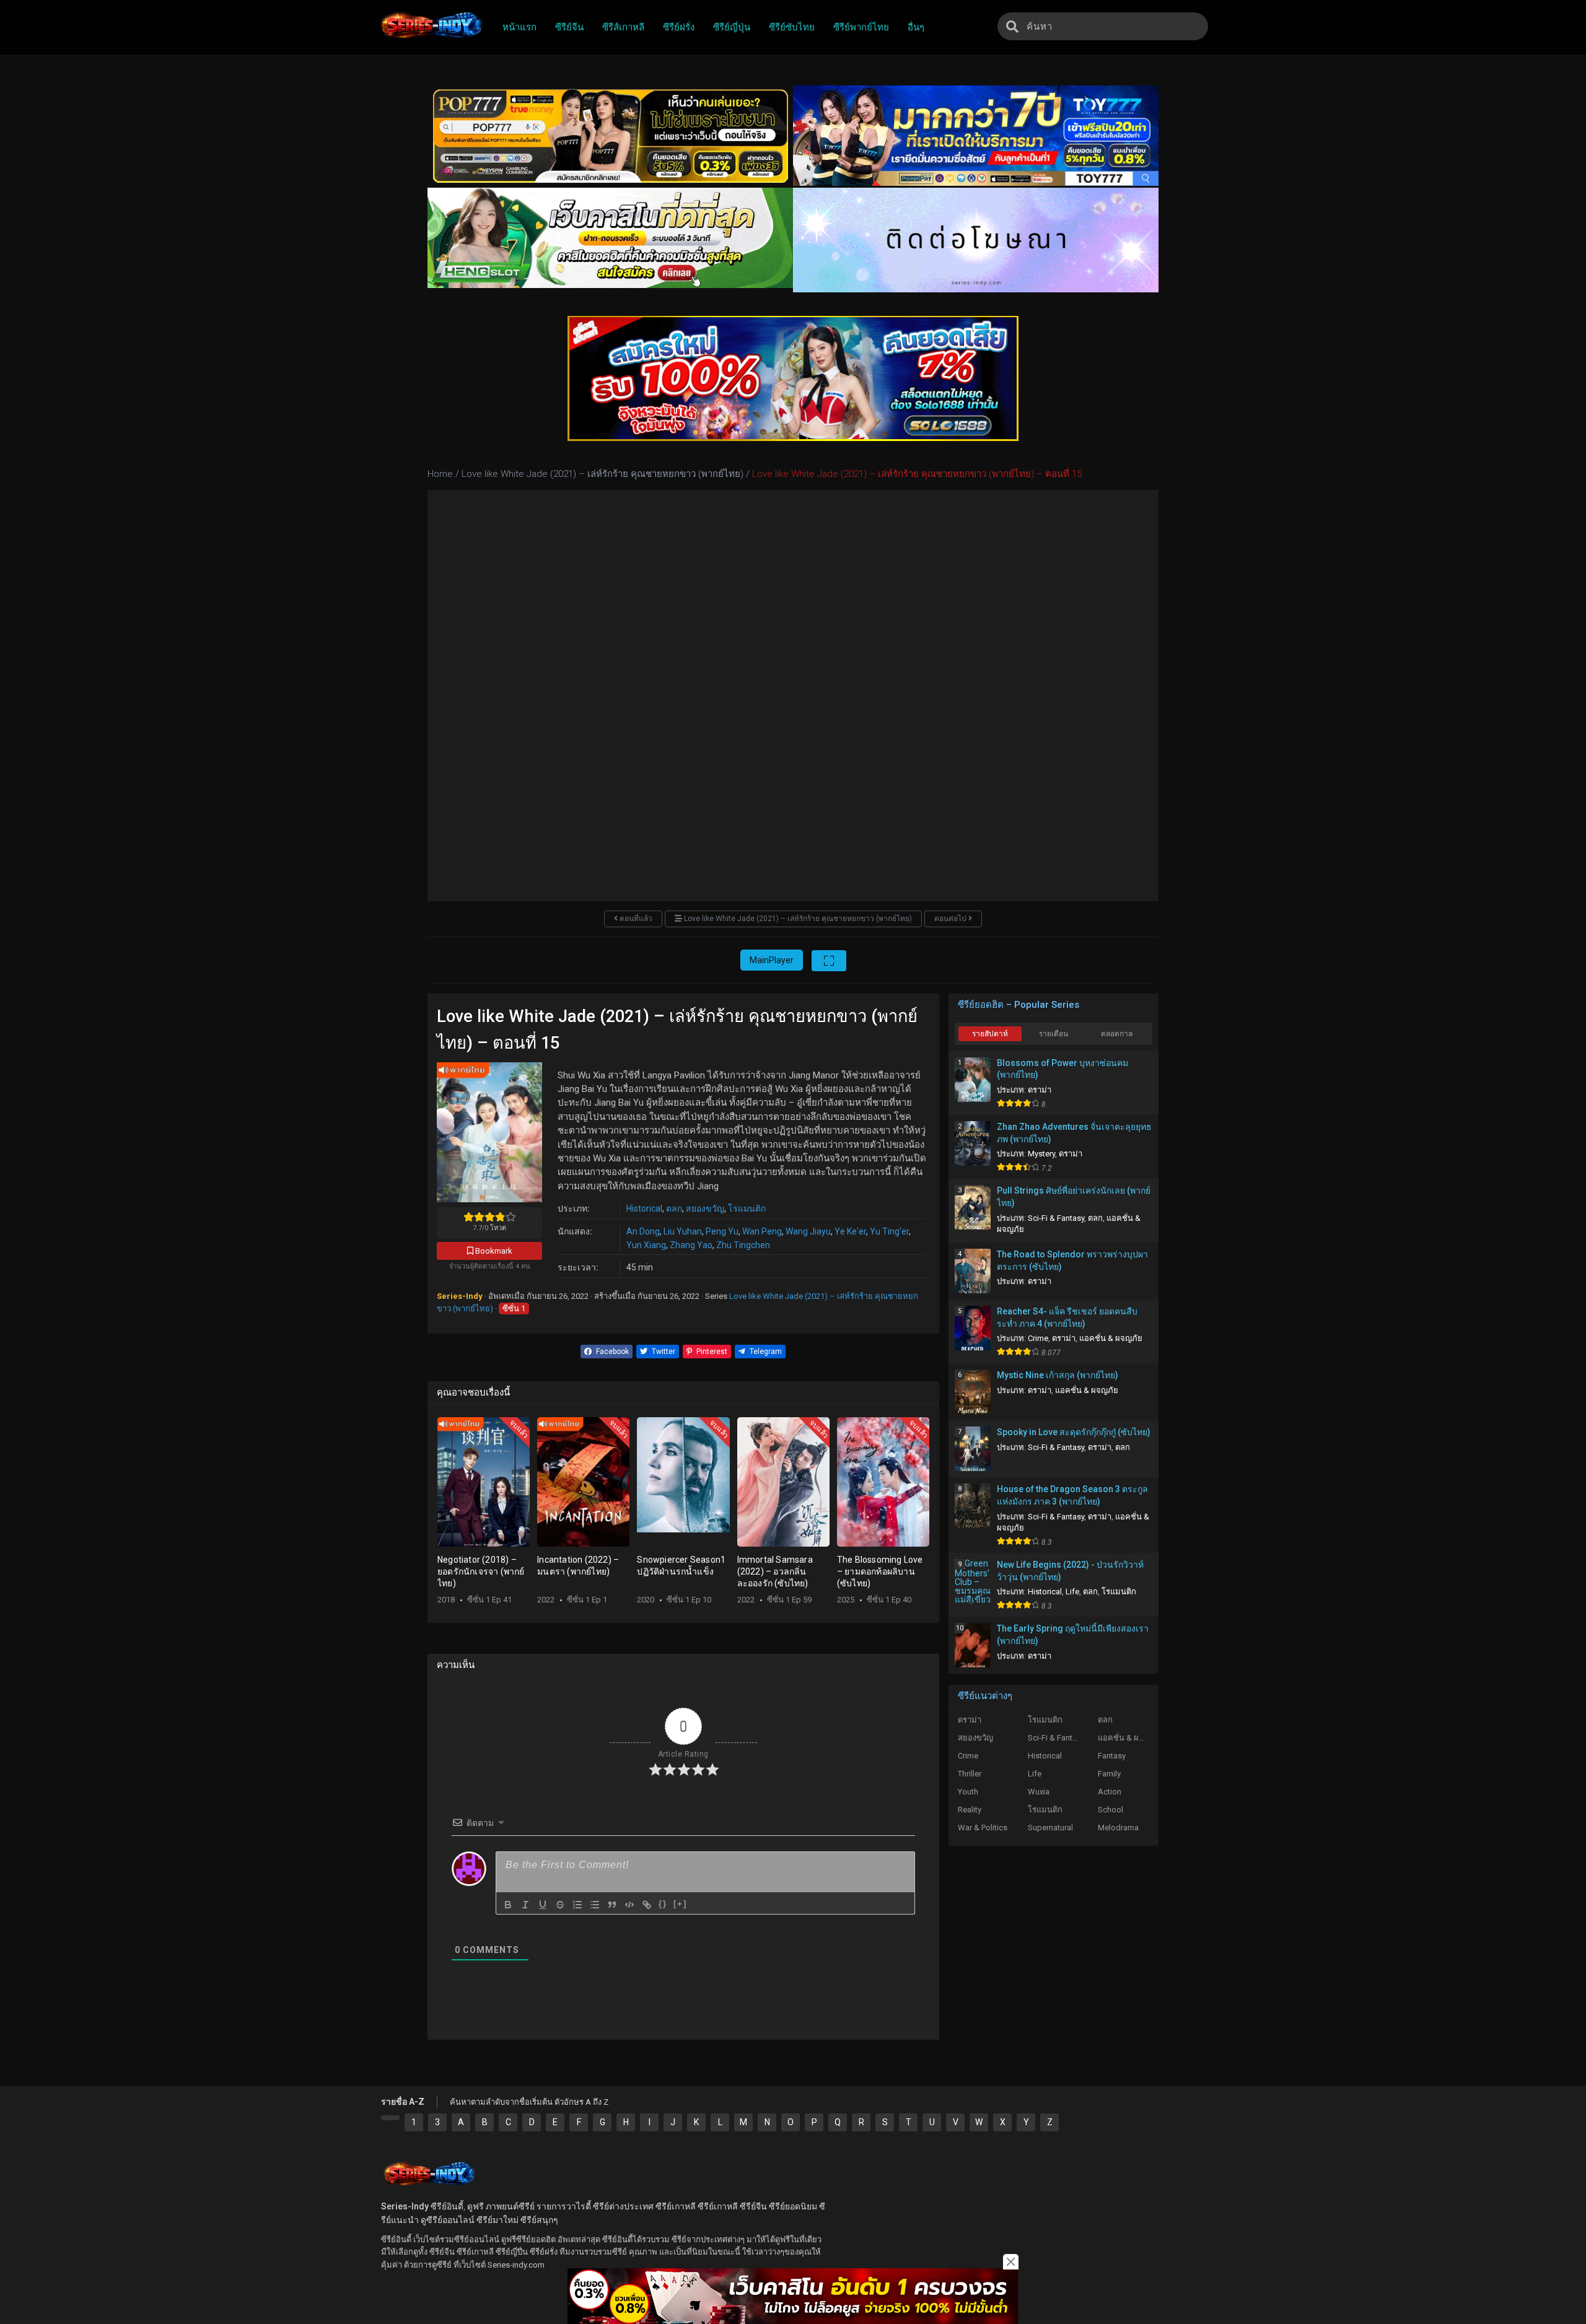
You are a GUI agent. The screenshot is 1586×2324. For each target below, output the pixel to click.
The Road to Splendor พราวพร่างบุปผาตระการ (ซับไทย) (1072, 1260)
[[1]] (390, 2118)
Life (1072, 1592)
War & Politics (983, 1828)
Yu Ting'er (889, 1231)
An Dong (643, 1231)
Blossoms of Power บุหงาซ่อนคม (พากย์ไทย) (1062, 1069)
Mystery (1041, 1154)
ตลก (674, 1208)
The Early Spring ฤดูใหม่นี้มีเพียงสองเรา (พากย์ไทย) (1073, 1635)
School (1111, 1810)
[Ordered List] (577, 1905)
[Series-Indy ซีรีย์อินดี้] (431, 39)
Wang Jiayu (808, 1231)
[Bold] (508, 1905)
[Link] (647, 1905)
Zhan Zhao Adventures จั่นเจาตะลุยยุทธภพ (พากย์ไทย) (1074, 1133)
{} (663, 1904)
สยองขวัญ (705, 1208)
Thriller (970, 1774)
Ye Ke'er (850, 1231)
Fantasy (1112, 1756)
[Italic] (525, 1905)
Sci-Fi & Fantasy (1056, 1218)
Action (1110, 1792)
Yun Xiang (646, 1245)
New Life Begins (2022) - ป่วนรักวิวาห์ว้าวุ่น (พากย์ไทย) (1070, 1571)
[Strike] (560, 1905)
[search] (1012, 26)
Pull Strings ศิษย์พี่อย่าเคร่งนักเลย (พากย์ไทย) (1074, 1197)
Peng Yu (722, 1231)
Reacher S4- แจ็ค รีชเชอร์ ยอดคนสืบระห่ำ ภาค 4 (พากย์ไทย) (1067, 1317)
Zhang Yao (691, 1245)
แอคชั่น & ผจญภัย (1111, 1338)
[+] (680, 1904)
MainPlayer (772, 960)
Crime (1038, 1338)
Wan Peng (762, 1231)
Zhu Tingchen (743, 1245)
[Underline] (543, 1905)
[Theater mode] (829, 961)
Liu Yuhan (683, 1231)
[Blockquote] (612, 1905)
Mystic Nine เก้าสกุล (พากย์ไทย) (1058, 1375)
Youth (968, 1792)
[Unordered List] (595, 1905)
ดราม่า (1040, 1090)
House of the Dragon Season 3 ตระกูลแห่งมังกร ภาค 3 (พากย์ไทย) (1072, 1495)
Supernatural (1050, 1828)
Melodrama (1118, 1828)
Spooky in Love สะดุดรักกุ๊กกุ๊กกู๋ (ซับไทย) (1074, 1432)
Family (1109, 1774)
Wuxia (1039, 1792)
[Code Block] (629, 1905)
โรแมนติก (747, 1208)
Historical (644, 1208)
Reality (970, 1810)
